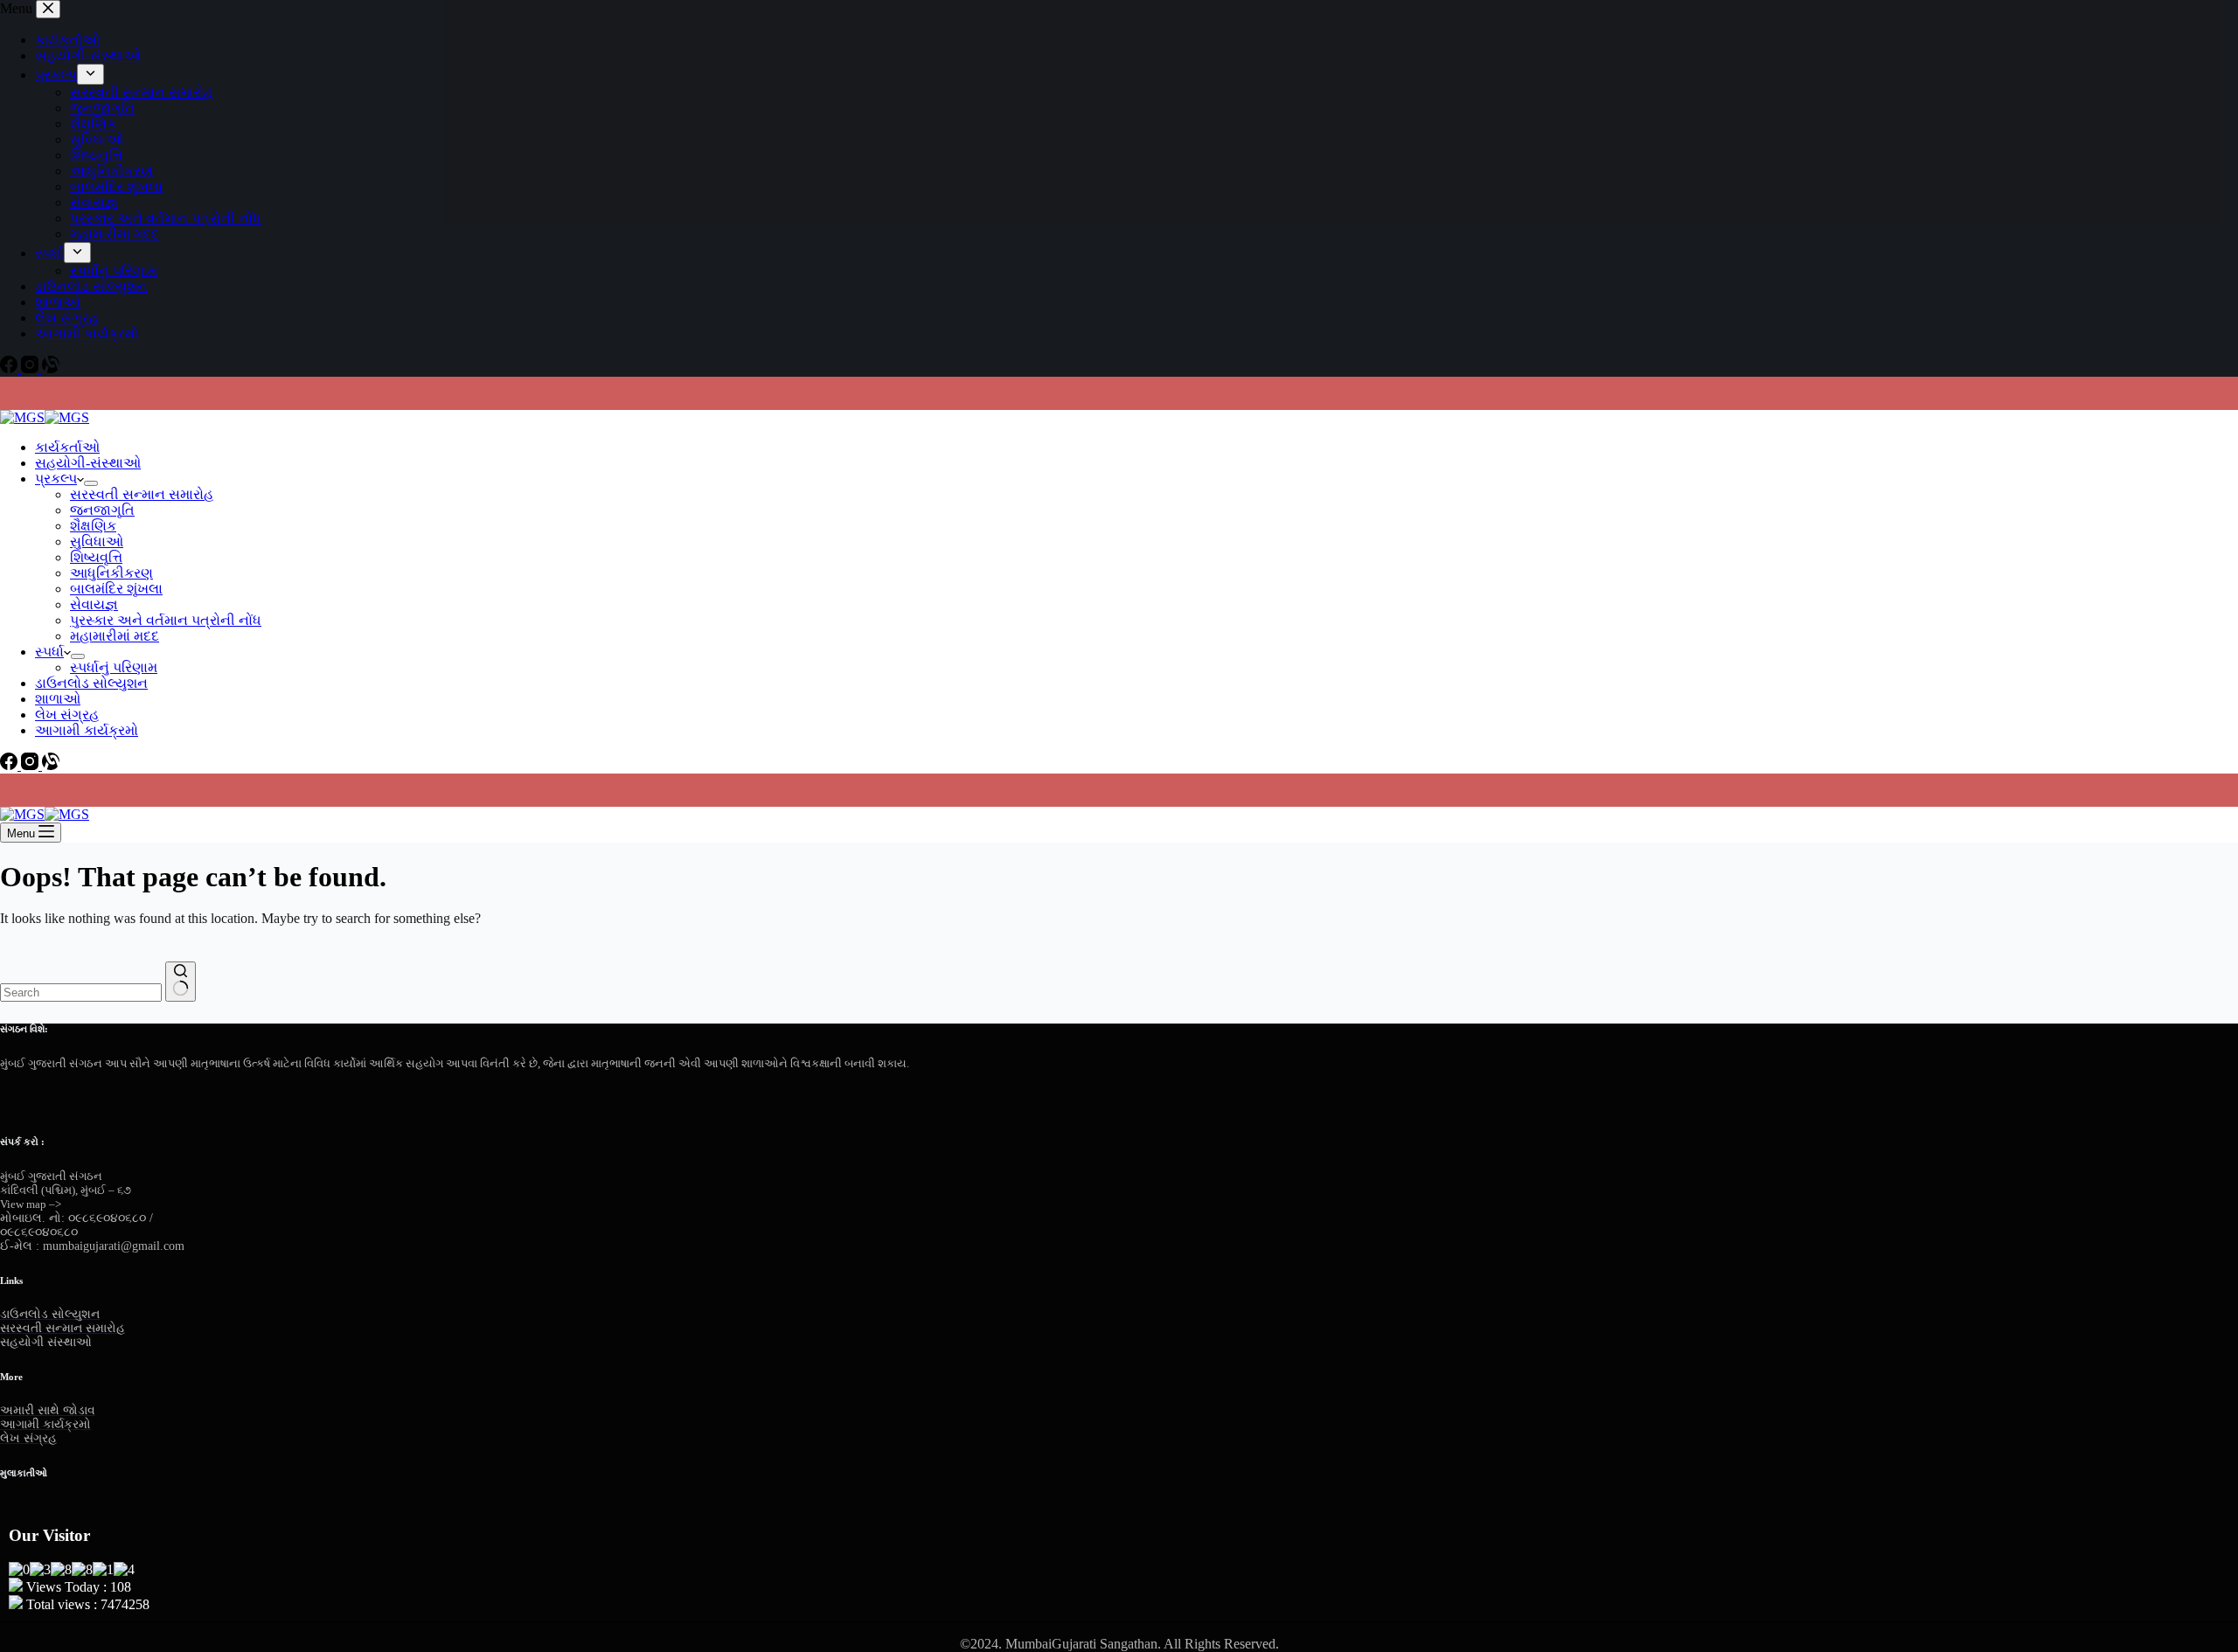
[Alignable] (51, 765)
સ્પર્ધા (49, 652)
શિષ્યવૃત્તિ (96, 557)
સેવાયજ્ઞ (94, 604)
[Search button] (181, 982)
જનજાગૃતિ (102, 510)
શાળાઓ (58, 699)
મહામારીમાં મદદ (115, 636)
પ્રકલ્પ (56, 479)
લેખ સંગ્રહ (67, 715)
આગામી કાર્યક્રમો (87, 730)
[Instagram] (31, 765)
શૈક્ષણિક (93, 526)
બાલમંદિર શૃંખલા (116, 589)
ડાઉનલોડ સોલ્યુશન (91, 683)
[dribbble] (50, 1093)
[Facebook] (10, 765)
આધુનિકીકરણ (111, 573)
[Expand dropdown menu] (91, 483)
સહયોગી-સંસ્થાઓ (88, 463)
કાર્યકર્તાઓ (67, 447)
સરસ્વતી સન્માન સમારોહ (142, 494)
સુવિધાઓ (97, 541)
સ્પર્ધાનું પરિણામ (114, 667)
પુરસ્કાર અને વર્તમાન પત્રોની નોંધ (166, 620)
